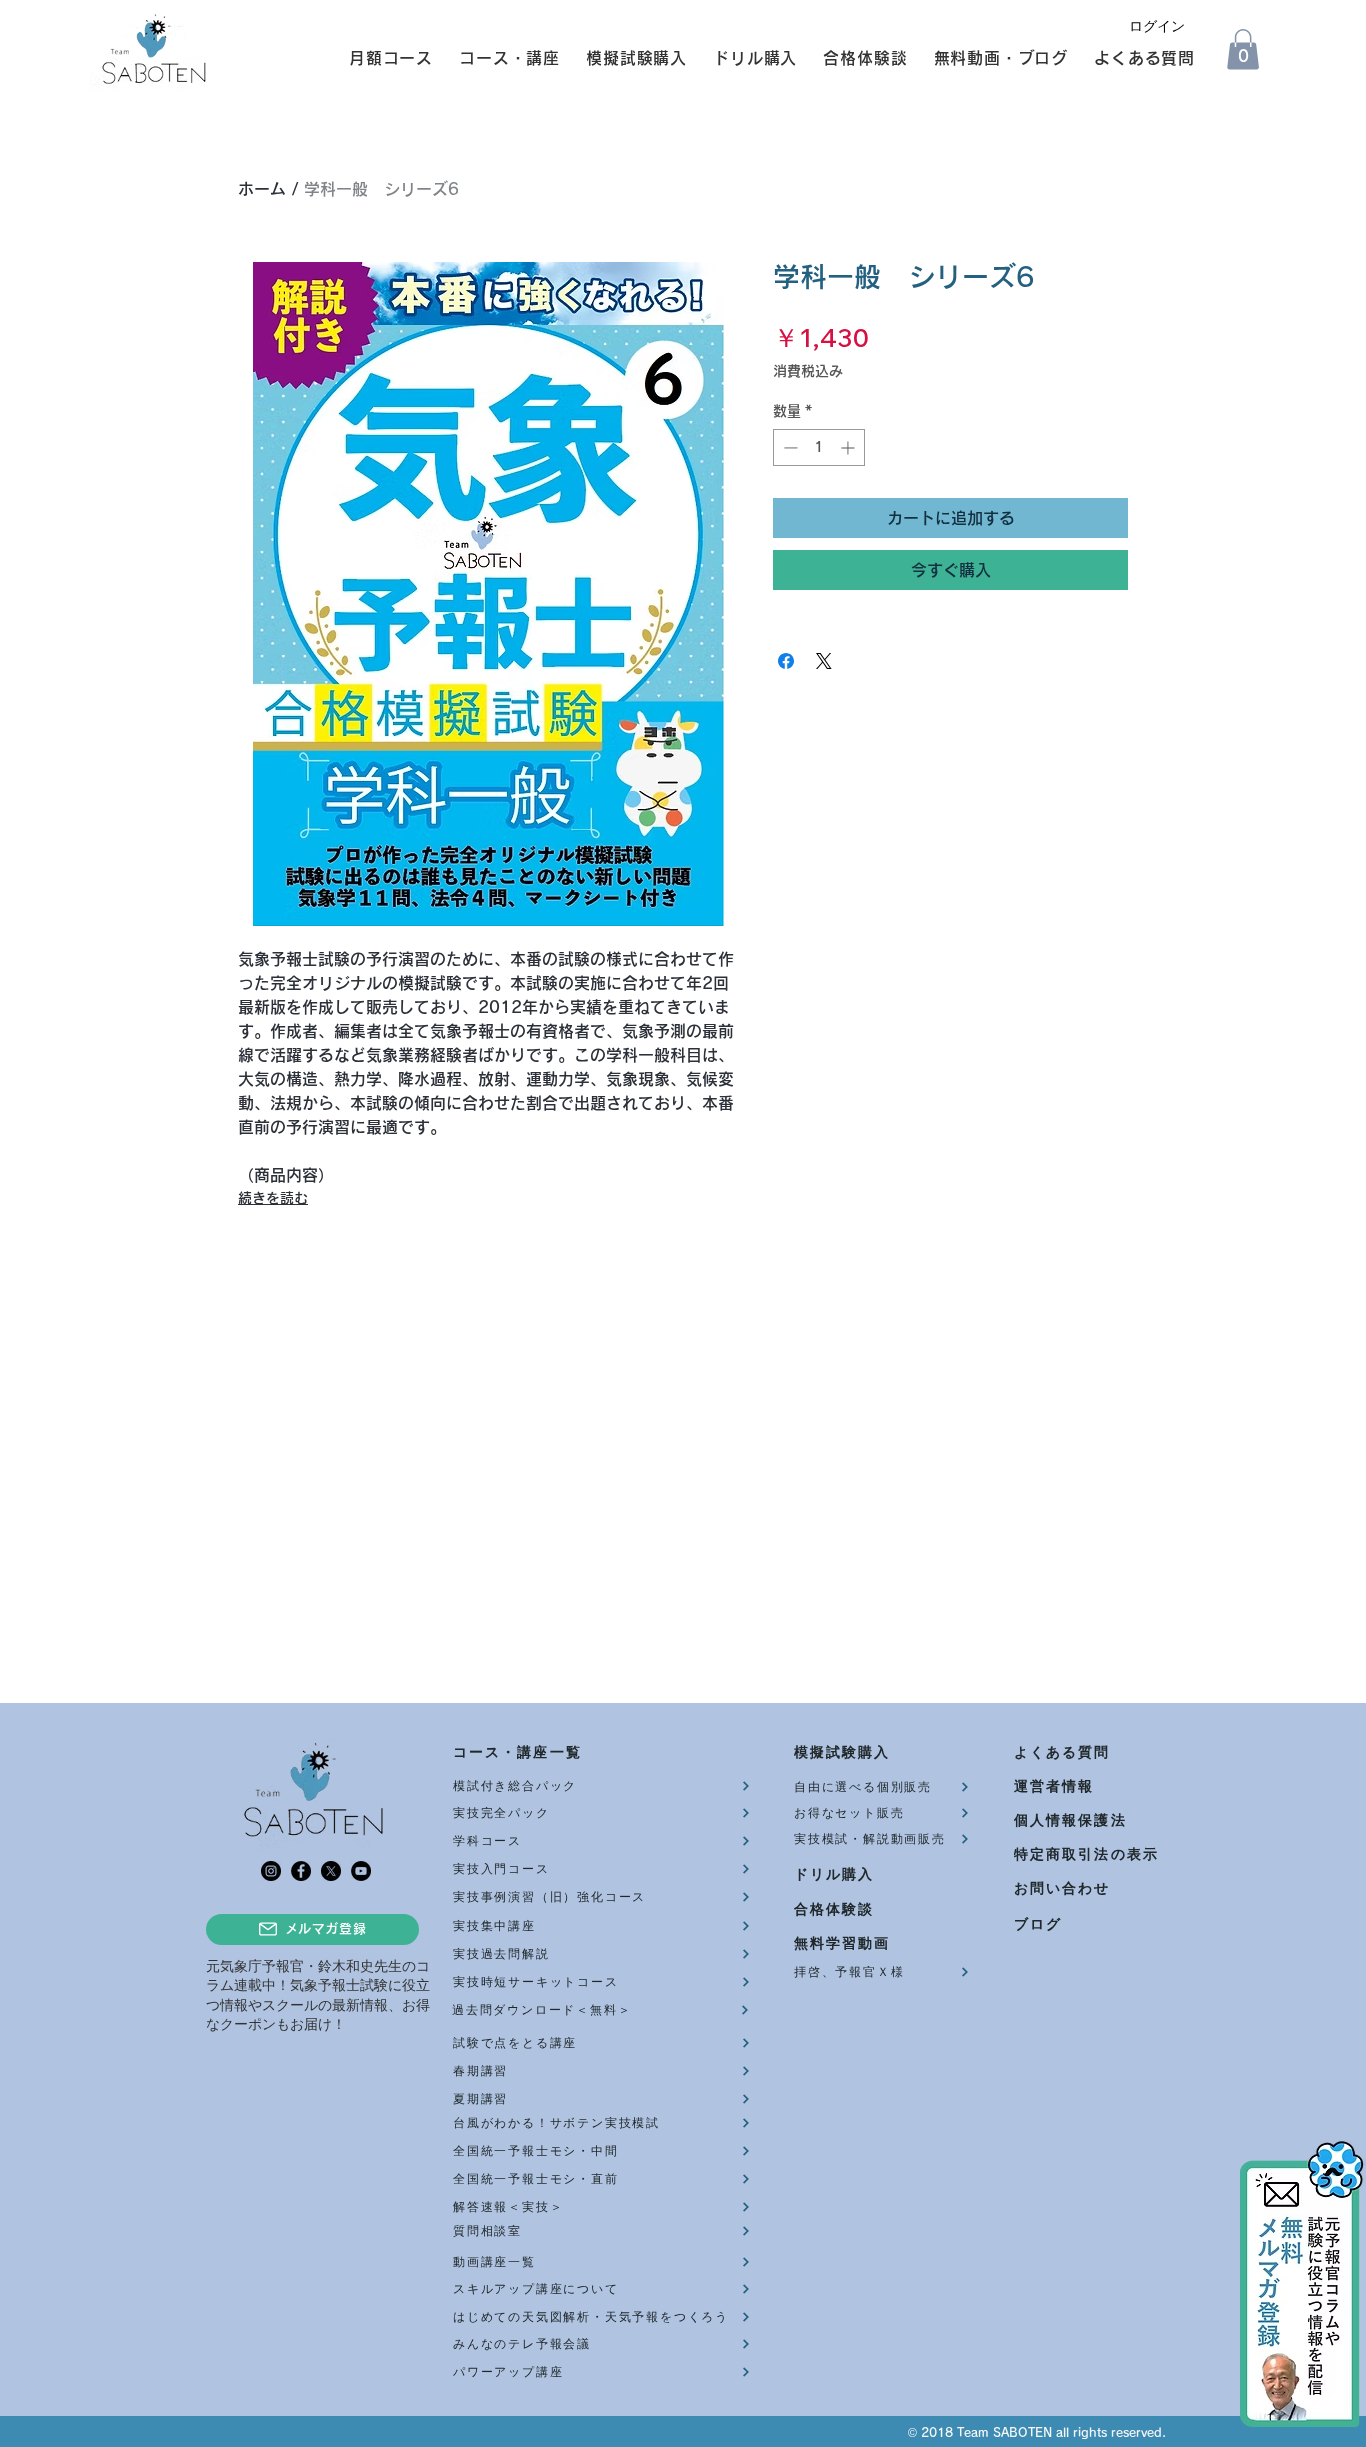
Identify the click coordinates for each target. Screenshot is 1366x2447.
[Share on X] (824, 661)
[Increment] (849, 447)
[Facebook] (301, 1871)
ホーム (262, 189)
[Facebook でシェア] (786, 661)
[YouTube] (361, 1871)
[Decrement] (788, 447)
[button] (382, 57)
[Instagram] (271, 1871)
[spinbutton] (819, 447)
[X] (331, 1871)
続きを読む (273, 1198)
